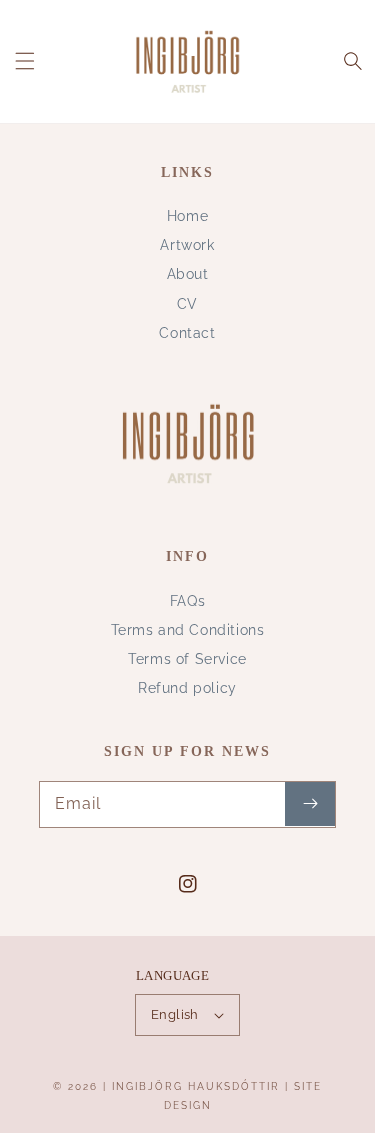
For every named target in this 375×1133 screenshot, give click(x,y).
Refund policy (187, 688)
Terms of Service (187, 659)
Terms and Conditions (188, 630)
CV (187, 304)
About (188, 274)
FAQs (187, 601)
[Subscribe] (310, 804)
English (175, 1014)
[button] (25, 61)
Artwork (187, 245)
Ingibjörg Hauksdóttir (196, 1086)
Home (187, 216)
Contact (187, 333)
